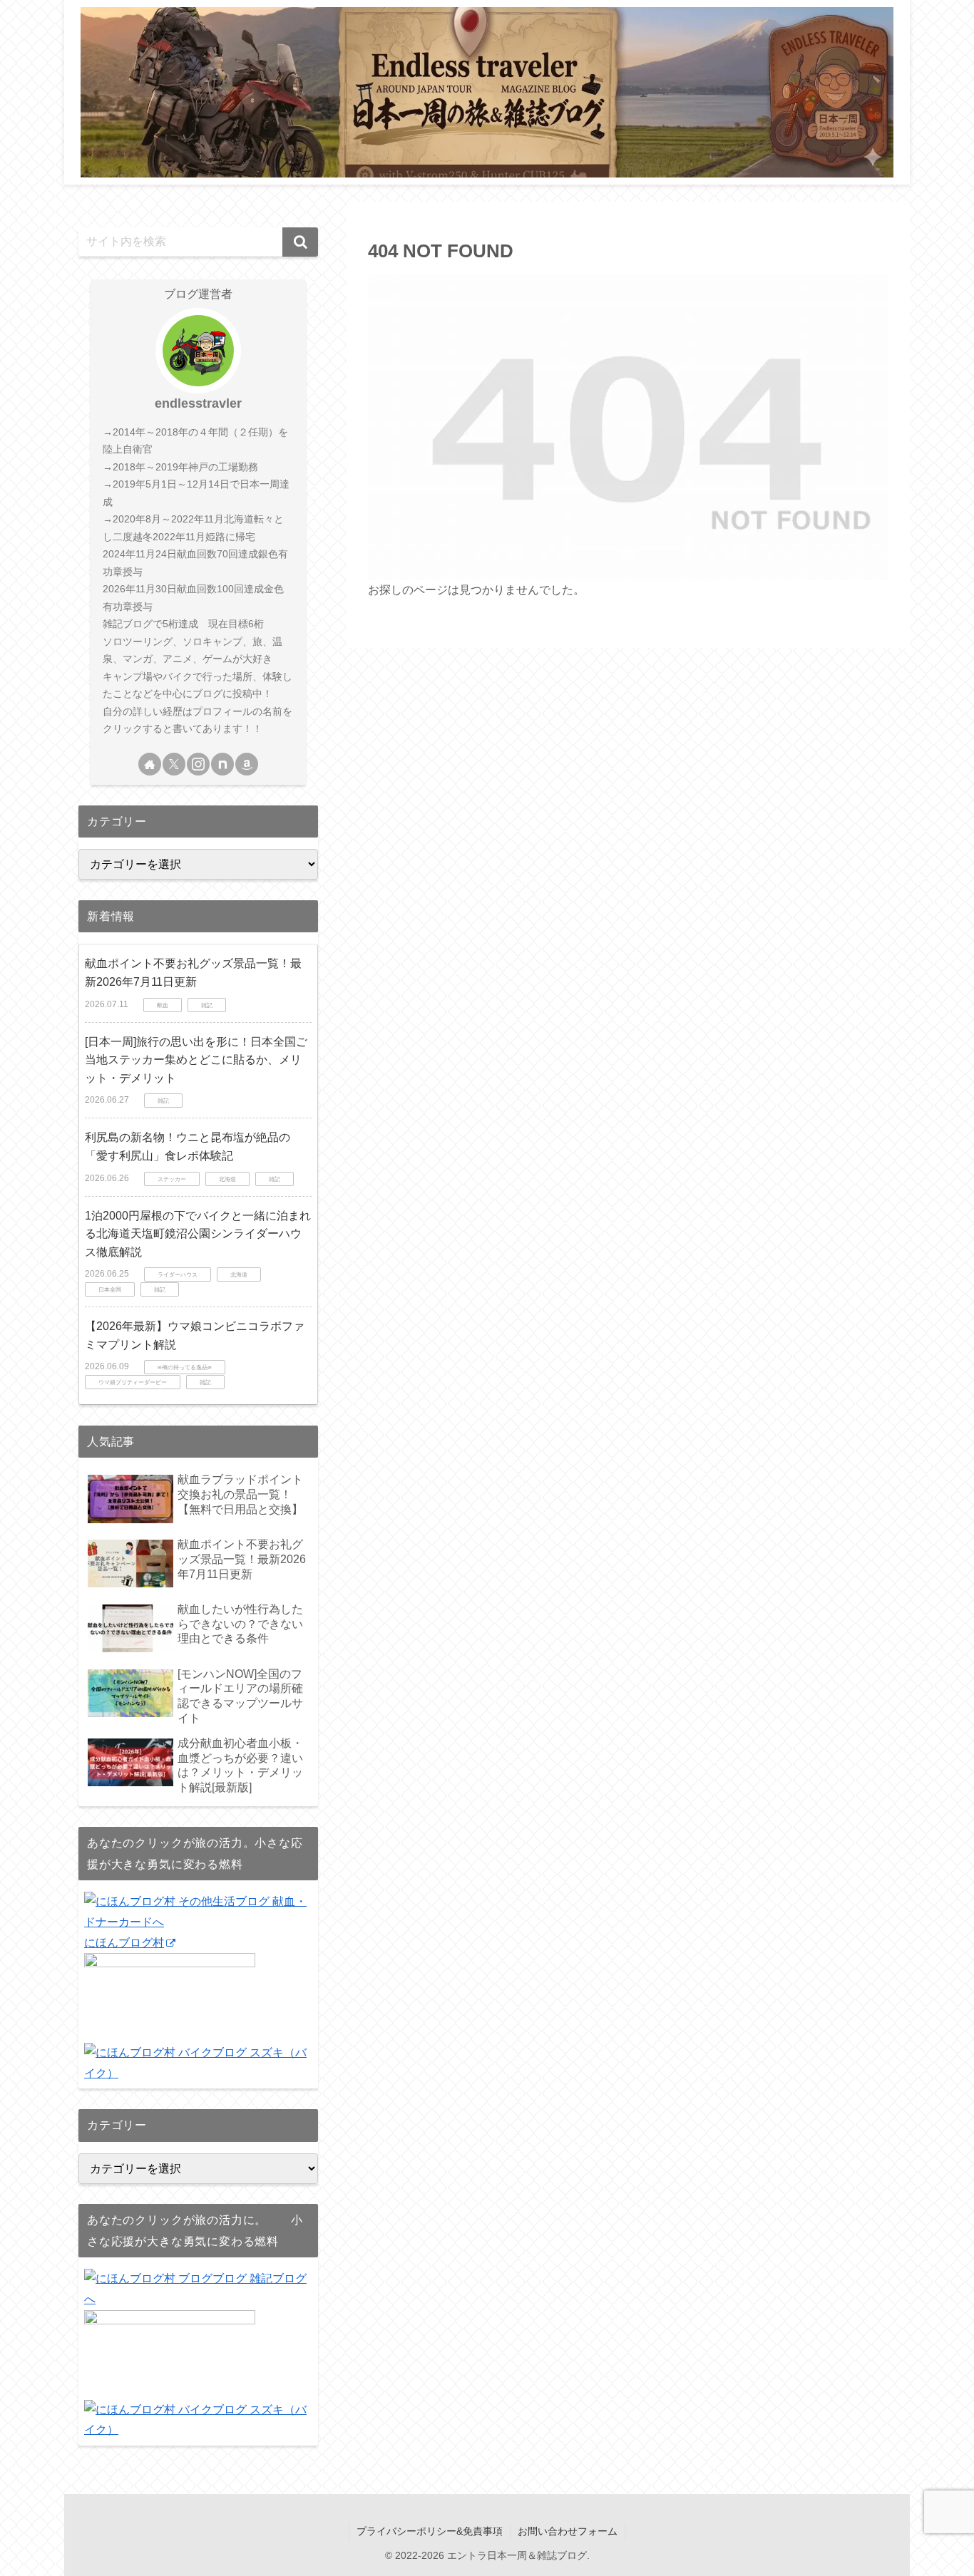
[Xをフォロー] (174, 764)
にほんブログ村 (124, 1943)
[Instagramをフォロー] (198, 764)
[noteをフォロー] (222, 764)
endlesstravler (198, 403)
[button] (300, 242)
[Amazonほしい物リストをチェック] (247, 764)
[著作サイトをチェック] (150, 764)
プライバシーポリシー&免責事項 (430, 2531)
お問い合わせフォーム (568, 2531)
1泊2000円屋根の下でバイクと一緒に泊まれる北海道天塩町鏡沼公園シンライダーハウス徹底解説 (198, 1234)
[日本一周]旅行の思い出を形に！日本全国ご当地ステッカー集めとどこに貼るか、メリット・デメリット (196, 1060)
